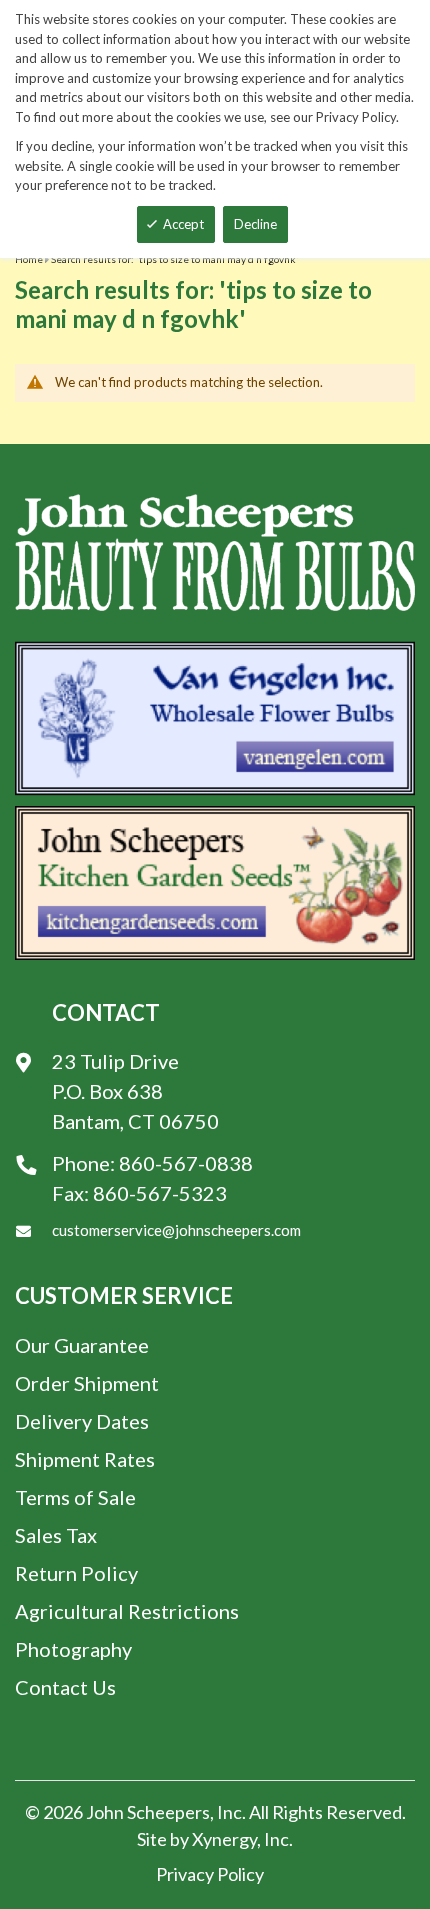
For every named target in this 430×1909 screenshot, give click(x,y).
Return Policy (76, 1573)
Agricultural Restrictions (127, 1611)
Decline (255, 224)
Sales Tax (56, 1535)
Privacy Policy (210, 1874)
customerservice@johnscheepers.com (176, 1230)
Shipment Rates (85, 1459)
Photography (73, 1649)
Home (29, 259)
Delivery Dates (82, 1421)
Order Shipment (87, 1383)
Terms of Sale (75, 1497)
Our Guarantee (82, 1345)
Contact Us (65, 1687)
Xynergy (224, 1839)
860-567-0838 (186, 1163)
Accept (183, 224)
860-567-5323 (160, 1193)
